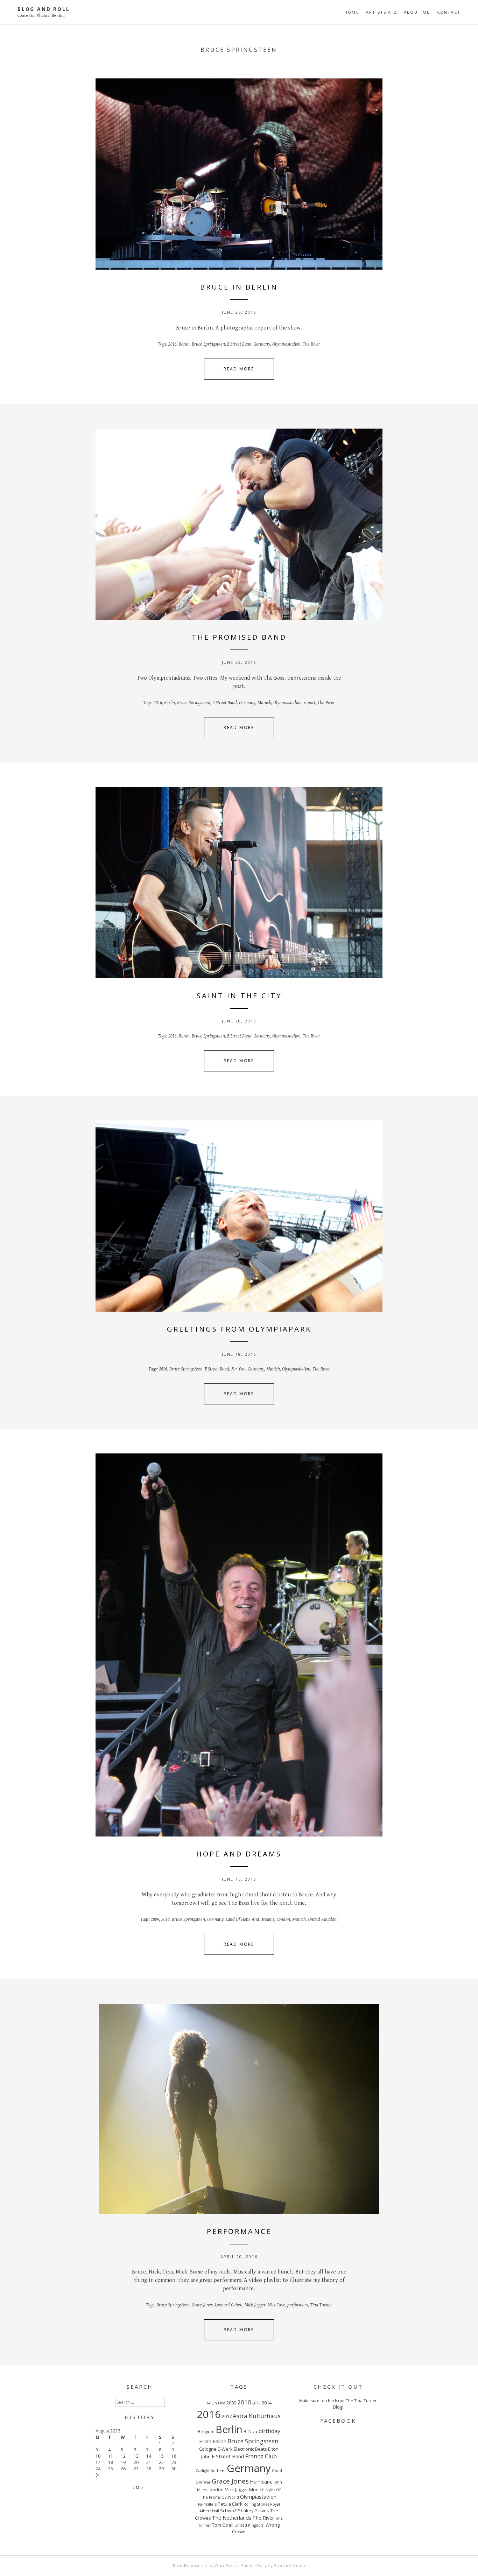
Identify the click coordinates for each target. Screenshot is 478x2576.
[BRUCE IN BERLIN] (239, 174)
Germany (262, 344)
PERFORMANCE (239, 2231)
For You (238, 1369)
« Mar (138, 2488)
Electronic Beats (250, 2449)
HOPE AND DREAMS (239, 1854)
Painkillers (207, 2504)
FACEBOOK (338, 2421)
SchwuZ (229, 2511)
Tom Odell (223, 2525)
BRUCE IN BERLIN (239, 287)
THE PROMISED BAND (239, 637)
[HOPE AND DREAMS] (239, 1645)
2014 (267, 2403)
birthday (269, 2431)
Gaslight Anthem (211, 2471)
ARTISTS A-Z (381, 12)
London (283, 1919)
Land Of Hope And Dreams (250, 1919)
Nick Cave (276, 2305)
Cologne (208, 2449)
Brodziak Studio (289, 2566)
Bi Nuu (250, 2431)
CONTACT (449, 12)
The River (311, 344)
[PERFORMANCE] (239, 2109)
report (310, 703)
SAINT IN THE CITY (239, 996)
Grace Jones (202, 2305)
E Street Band (239, 344)
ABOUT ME (417, 12)
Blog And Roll (44, 9)
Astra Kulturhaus (257, 2416)
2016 (173, 344)
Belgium (206, 2431)
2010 (244, 2402)
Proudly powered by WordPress (205, 2566)
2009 (155, 1919)
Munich (264, 703)
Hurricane (261, 2481)
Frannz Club (261, 2456)
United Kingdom (323, 1919)
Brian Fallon (213, 2441)
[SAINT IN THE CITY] (239, 883)
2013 (256, 2403)
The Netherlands (232, 2518)
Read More (239, 369)
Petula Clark (230, 2504)
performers (298, 2305)
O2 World (230, 2497)
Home (352, 12)
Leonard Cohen (229, 2305)
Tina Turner (321, 2305)
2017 (227, 2416)
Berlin (184, 344)
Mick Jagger (255, 2305)
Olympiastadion (286, 344)
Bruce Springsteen (208, 344)
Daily (262, 2566)
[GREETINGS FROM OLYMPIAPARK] (239, 1216)
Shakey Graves (254, 2511)
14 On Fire (216, 2403)
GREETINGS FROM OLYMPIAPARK (239, 1329)
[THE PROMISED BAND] (239, 524)
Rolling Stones (256, 2504)
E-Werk (225, 2449)
